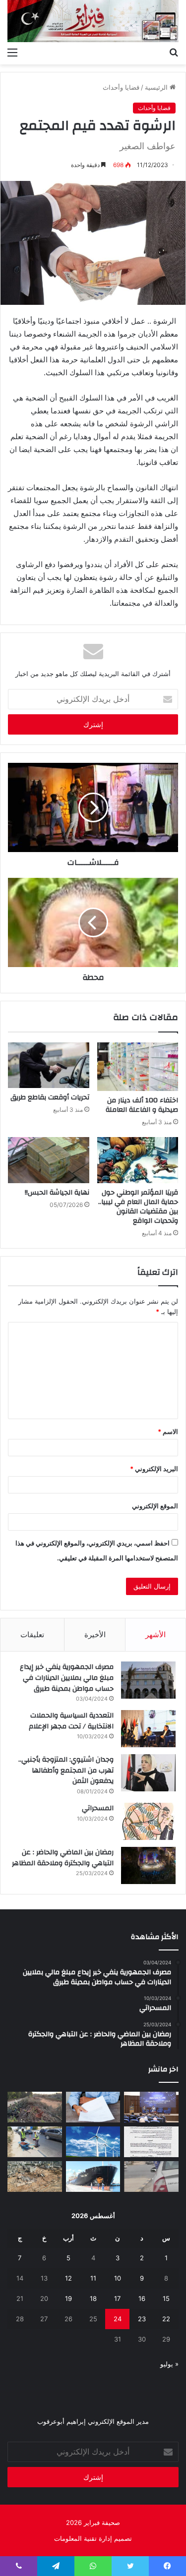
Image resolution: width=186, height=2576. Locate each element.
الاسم (168, 1431)
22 (166, 2319)
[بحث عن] (174, 52)
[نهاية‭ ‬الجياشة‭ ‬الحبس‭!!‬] (49, 1160)
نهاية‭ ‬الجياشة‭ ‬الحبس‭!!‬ (57, 1193)
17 (117, 2298)
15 (166, 2298)
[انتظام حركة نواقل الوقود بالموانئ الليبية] (93, 2176)
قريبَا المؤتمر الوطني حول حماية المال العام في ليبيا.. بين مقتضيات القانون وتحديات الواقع (138, 1207)
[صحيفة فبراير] (93, 21)
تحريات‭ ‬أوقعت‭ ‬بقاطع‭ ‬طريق (50, 1097)
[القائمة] (12, 52)
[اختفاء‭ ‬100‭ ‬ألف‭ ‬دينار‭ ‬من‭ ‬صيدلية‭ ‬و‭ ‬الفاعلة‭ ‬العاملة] (138, 1067)
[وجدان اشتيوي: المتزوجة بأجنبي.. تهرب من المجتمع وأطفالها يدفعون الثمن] (148, 1773)
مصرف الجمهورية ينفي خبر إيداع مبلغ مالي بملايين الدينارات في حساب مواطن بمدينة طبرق (67, 1678)
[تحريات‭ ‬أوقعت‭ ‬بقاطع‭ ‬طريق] (49, 1065)
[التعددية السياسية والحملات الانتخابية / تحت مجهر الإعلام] (148, 1729)
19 (68, 2298)
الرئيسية (157, 87)
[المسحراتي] (148, 1821)
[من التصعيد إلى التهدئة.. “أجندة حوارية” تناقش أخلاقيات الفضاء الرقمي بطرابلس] (151, 2107)
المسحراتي (98, 1808)
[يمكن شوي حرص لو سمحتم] (151, 2176)
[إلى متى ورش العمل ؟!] (93, 2142)
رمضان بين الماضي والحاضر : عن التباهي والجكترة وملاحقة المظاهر (63, 1858)
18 (93, 2298)
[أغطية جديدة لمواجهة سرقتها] (35, 2142)
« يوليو (169, 2364)
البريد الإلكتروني (154, 1469)
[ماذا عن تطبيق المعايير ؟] (151, 2142)
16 (142, 2298)
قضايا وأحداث (121, 87)
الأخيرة (95, 1634)
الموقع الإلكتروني (155, 1506)
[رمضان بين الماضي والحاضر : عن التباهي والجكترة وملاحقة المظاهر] (148, 1865)
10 (118, 2278)
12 (68, 2278)
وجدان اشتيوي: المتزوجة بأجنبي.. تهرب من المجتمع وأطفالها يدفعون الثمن (66, 1770)
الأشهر (155, 1634)
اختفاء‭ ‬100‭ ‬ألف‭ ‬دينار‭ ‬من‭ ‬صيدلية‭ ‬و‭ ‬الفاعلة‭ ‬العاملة (142, 1105)
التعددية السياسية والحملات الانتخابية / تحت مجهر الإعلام (71, 1721)
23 (142, 2319)
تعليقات (32, 1634)
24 (118, 2319)
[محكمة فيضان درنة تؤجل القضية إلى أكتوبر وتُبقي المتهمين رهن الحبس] (35, 2176)
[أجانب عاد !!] (35, 2107)
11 (93, 2278)
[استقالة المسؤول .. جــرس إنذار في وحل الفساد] (93, 2107)
